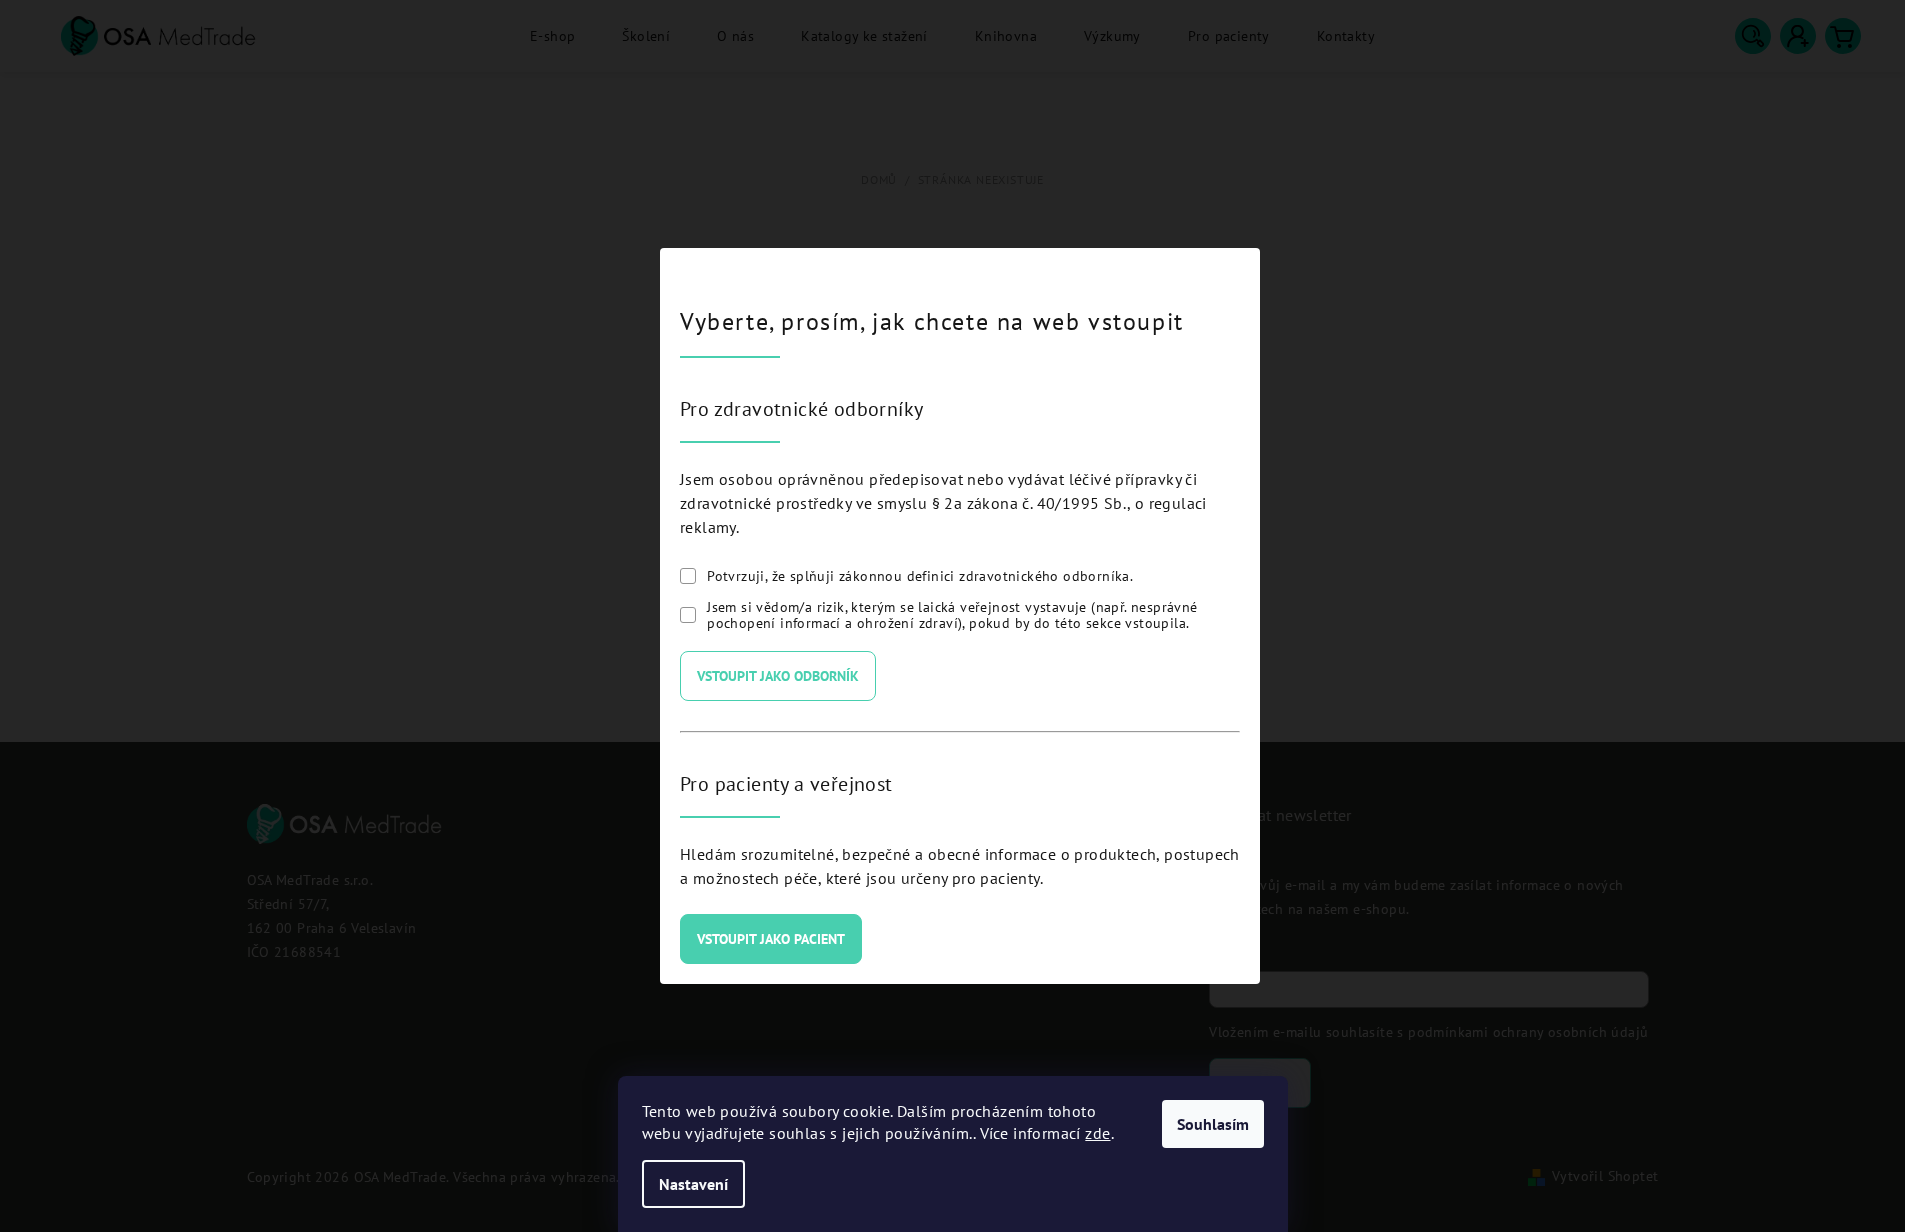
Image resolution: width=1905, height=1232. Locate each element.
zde (1097, 1133)
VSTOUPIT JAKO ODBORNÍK (778, 676)
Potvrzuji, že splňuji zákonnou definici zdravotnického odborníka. (920, 576)
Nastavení (693, 1184)
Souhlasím (1213, 1124)
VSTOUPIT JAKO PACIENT (771, 939)
